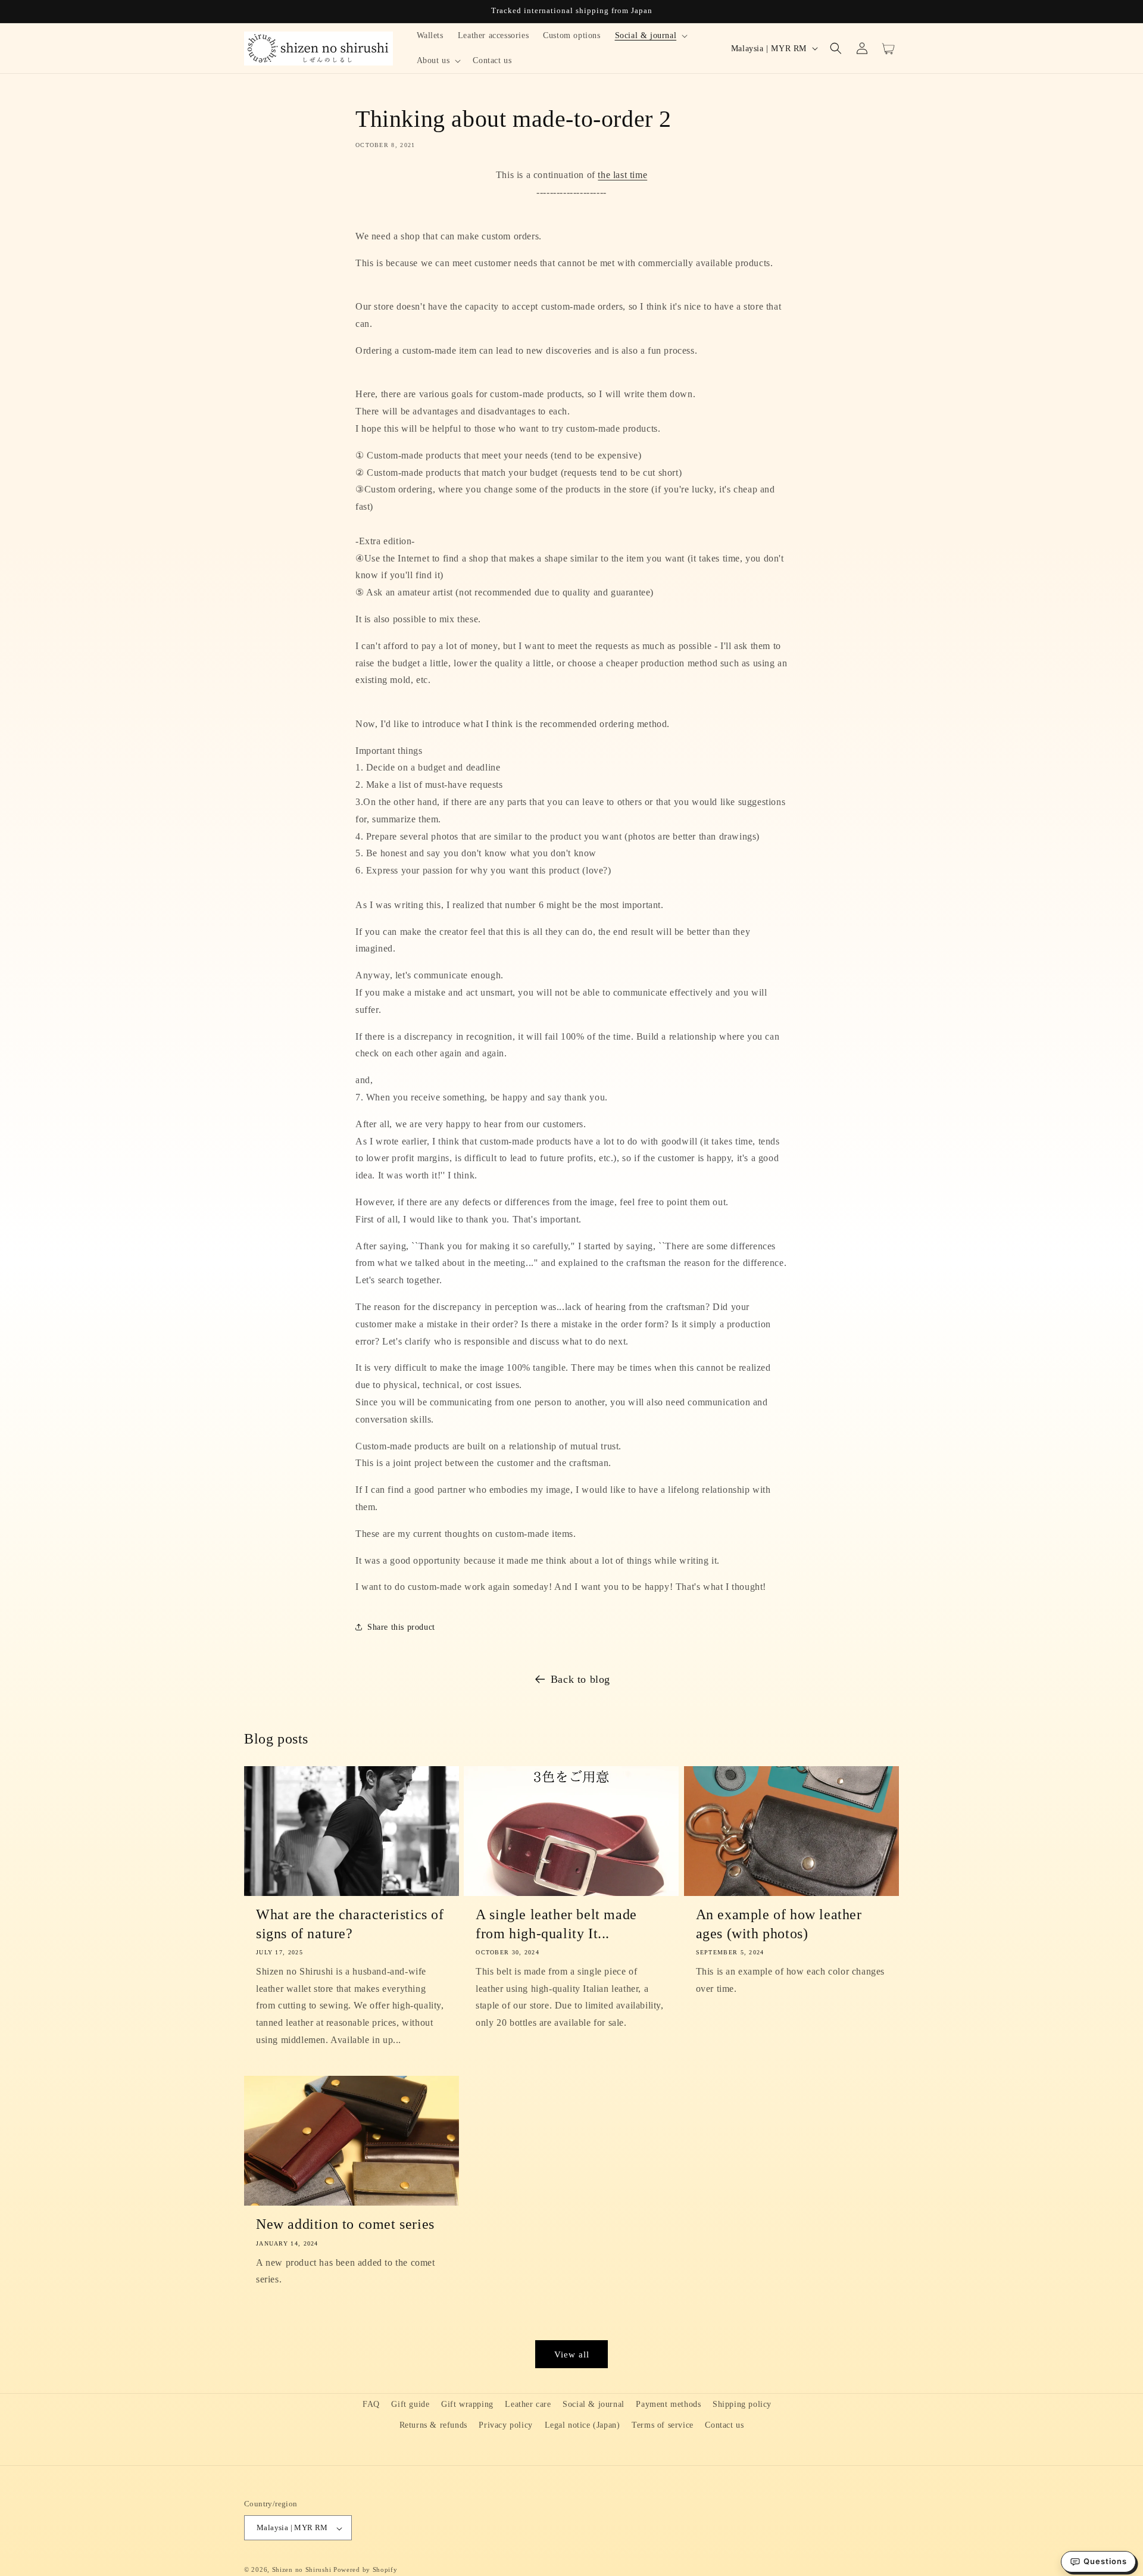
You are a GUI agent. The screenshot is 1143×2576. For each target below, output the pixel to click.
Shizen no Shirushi (302, 2570)
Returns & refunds (433, 2425)
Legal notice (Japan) (583, 2425)
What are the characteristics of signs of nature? (350, 1924)
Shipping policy (742, 2404)
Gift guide (410, 2404)
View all (572, 2354)
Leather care (528, 2404)
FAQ (371, 2404)
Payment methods (668, 2404)
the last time (622, 175)
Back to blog (580, 1679)
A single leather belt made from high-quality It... (556, 1924)
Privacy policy (505, 2425)
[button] (650, 36)
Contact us (724, 2425)
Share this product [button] (401, 1627)
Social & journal (594, 2404)
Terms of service (663, 2425)
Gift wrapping (467, 2404)
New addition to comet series (345, 2224)
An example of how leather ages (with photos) (779, 1924)
